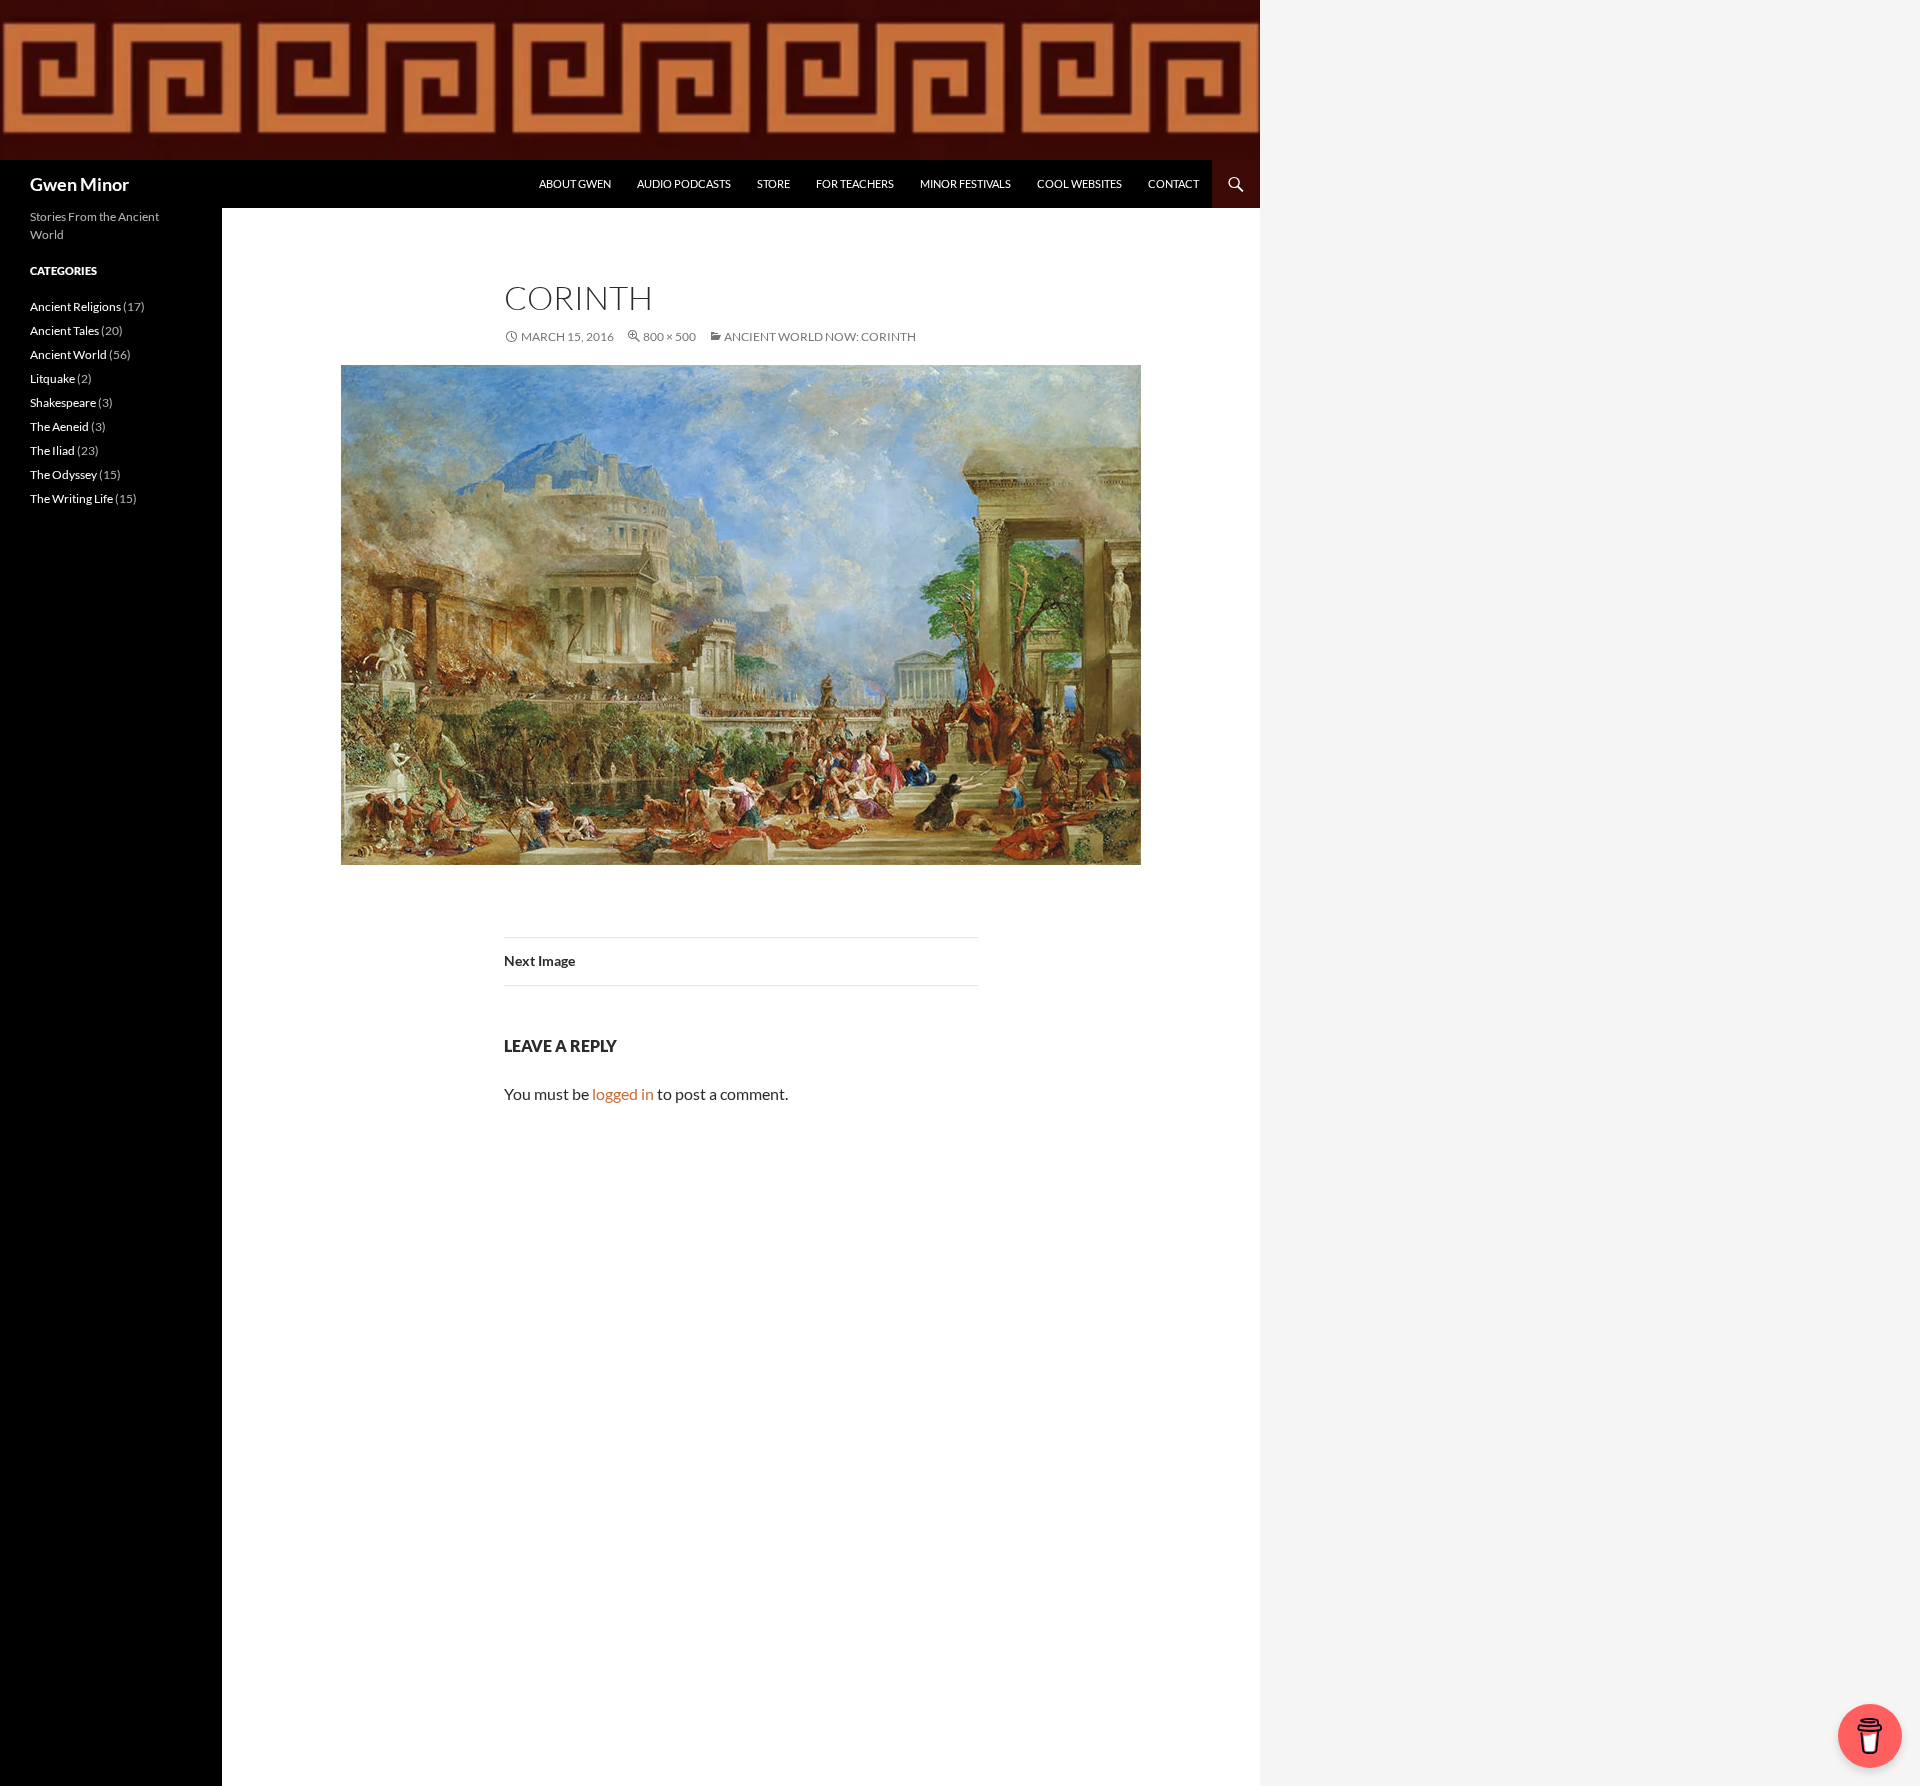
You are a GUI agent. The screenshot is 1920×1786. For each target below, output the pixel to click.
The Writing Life (71, 498)
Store (773, 183)
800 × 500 (669, 336)
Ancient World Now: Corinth (820, 336)
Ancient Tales (64, 330)
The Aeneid (59, 426)
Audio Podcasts (684, 183)
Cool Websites (1079, 183)
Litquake (52, 378)
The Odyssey (63, 474)
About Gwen (575, 183)
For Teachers (855, 183)
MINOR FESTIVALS (965, 183)
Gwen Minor (79, 184)
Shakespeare (63, 402)
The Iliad (52, 450)
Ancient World (68, 354)
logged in (623, 1093)
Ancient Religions (75, 306)
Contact (1173, 183)
